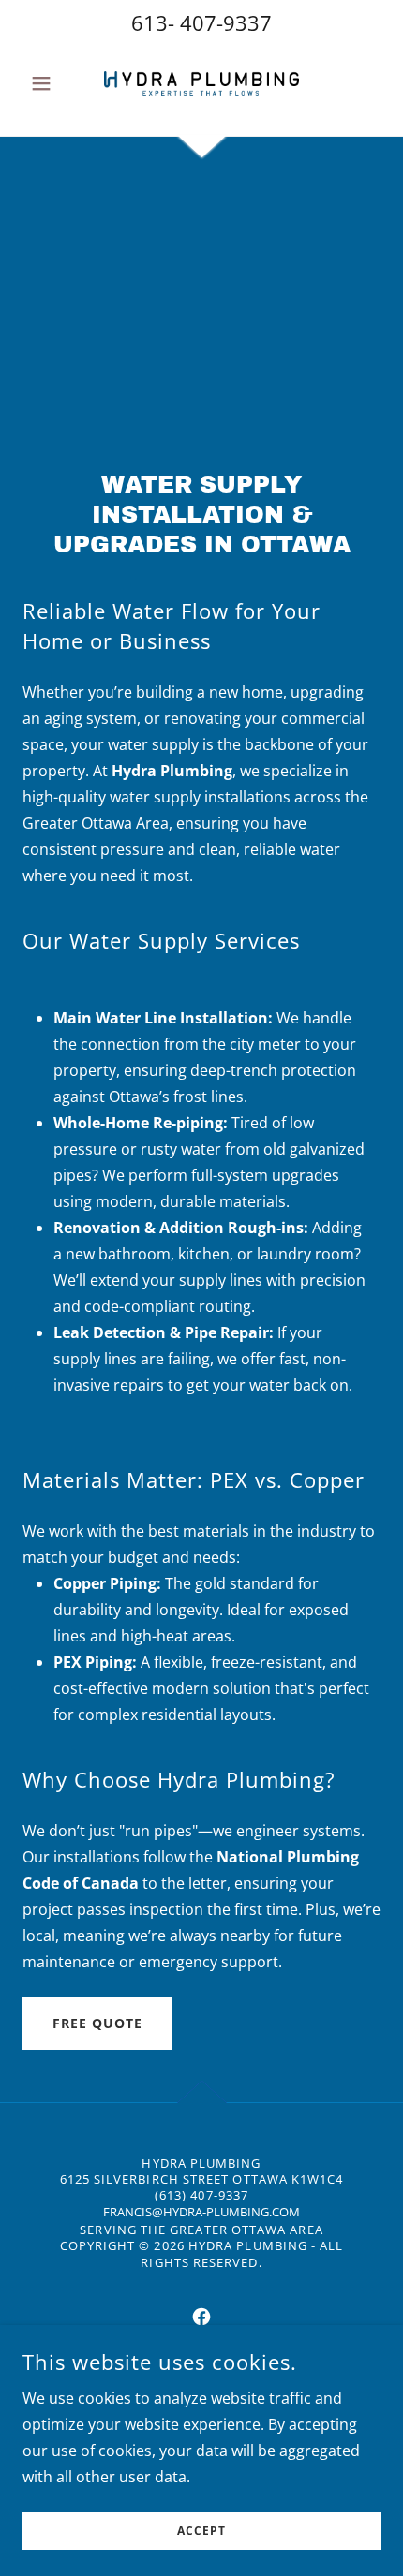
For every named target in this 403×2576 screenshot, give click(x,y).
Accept (201, 2532)
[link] (201, 83)
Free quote (97, 2023)
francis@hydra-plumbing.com (201, 2212)
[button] (49, 83)
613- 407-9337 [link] (201, 22)
